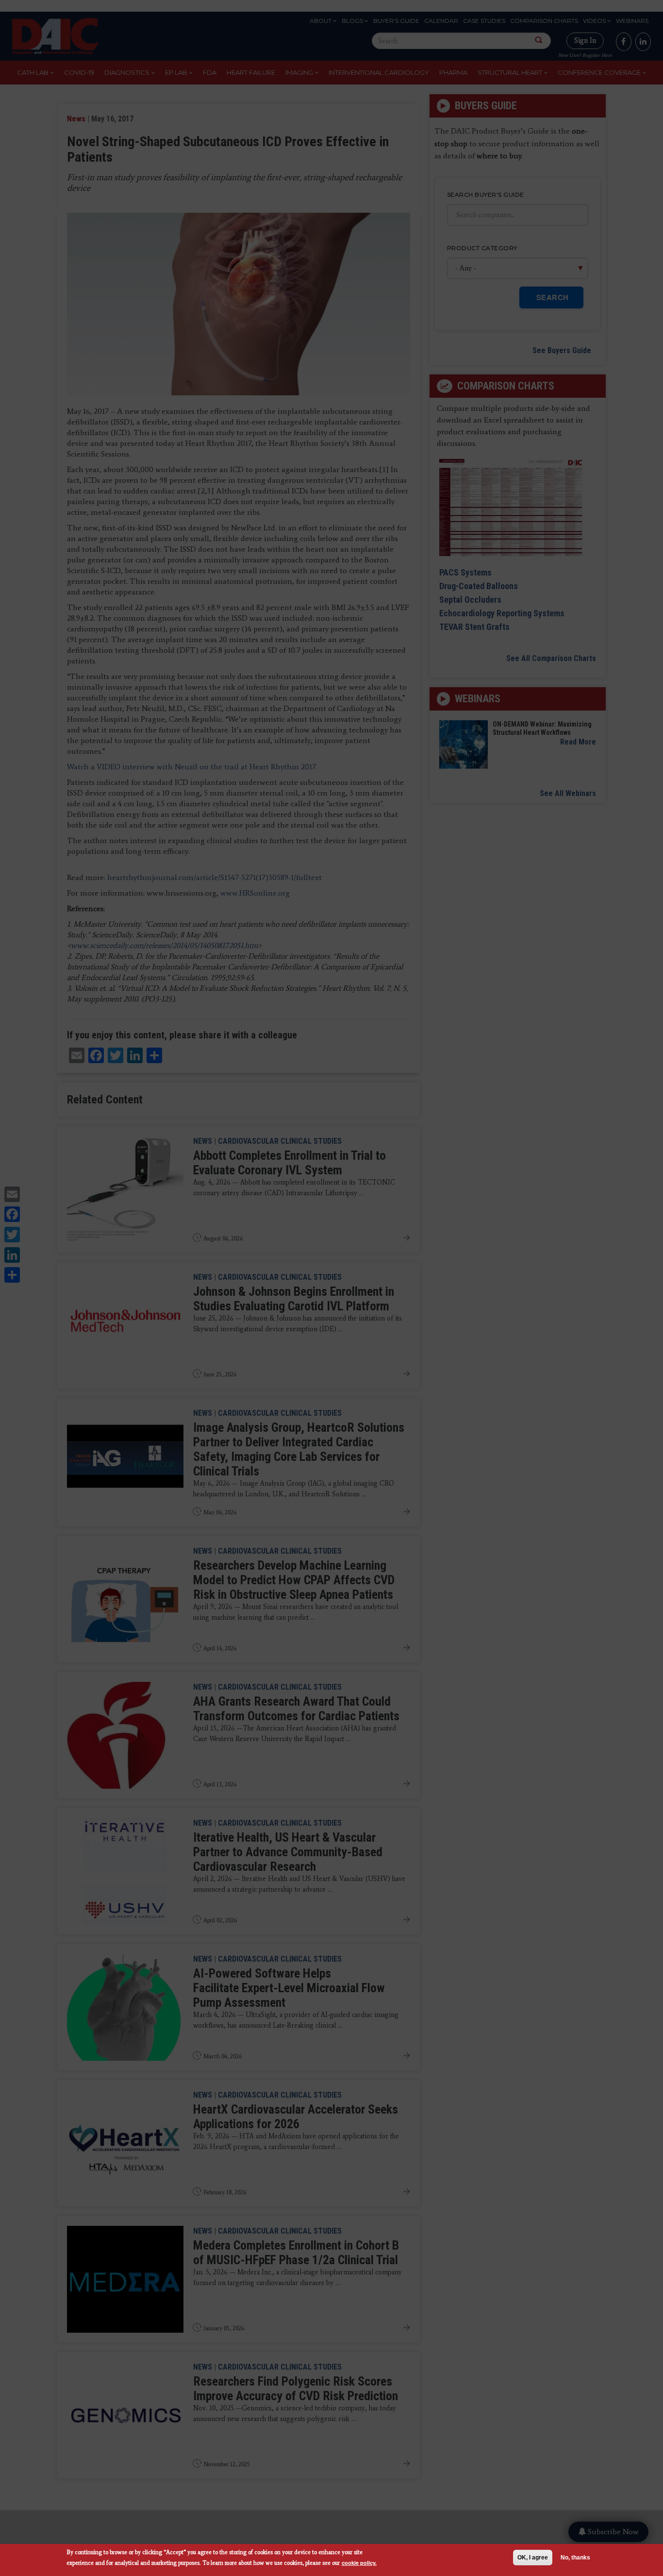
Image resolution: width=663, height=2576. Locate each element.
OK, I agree (533, 2558)
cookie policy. (359, 2563)
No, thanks (575, 2558)
